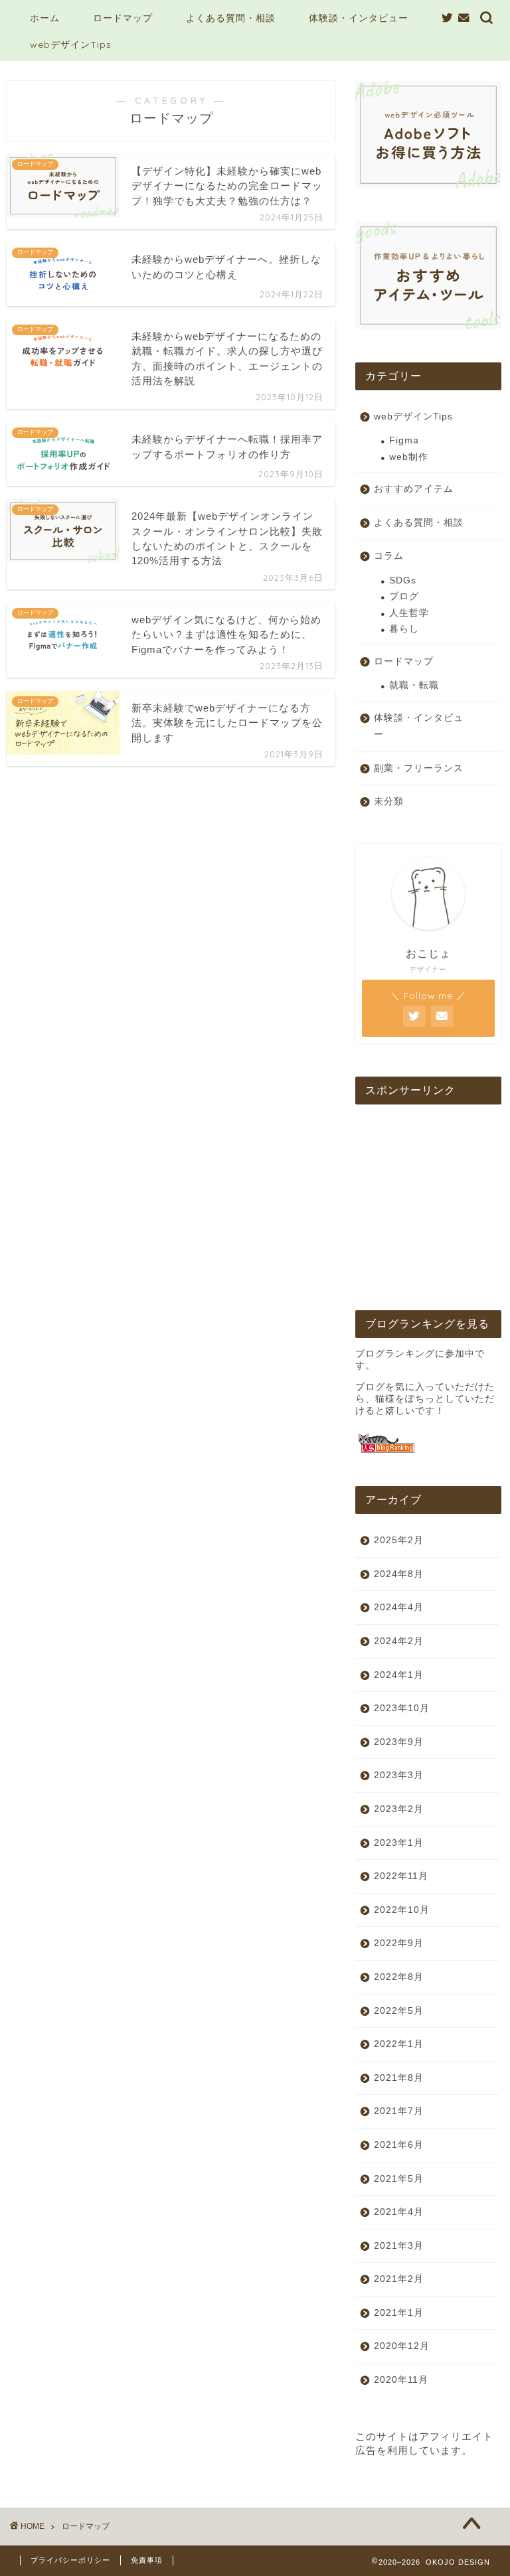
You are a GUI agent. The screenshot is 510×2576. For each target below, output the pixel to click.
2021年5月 (399, 2179)
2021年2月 (399, 2279)
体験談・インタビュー (359, 18)
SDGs (403, 580)
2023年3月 (399, 1775)
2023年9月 (399, 1742)
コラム (389, 556)
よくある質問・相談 (231, 18)
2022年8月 (399, 1977)
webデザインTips (71, 44)
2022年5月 (399, 2011)
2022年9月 (399, 1943)
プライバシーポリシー (70, 2560)
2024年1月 (399, 1675)
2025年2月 (399, 1540)
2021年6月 (399, 2145)
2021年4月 (399, 2212)
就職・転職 (414, 685)
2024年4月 (399, 1607)
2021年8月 (399, 2078)
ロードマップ (123, 18)
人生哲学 (409, 613)
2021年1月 (399, 2313)
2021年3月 (399, 2246)
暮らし (404, 629)
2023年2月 (399, 1809)
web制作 (409, 457)
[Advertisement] (428, 1201)
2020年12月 (402, 2346)
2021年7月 (399, 2111)
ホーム (45, 18)
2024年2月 (399, 1641)
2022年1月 (399, 2044)
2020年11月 (401, 2380)
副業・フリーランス (419, 768)
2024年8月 (399, 1574)
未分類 (389, 801)
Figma (404, 440)
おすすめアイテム (414, 489)
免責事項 (147, 2560)
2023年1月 (399, 1843)
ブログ (404, 596)
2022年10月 (402, 1910)
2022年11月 (401, 1876)
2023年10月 (402, 1708)
